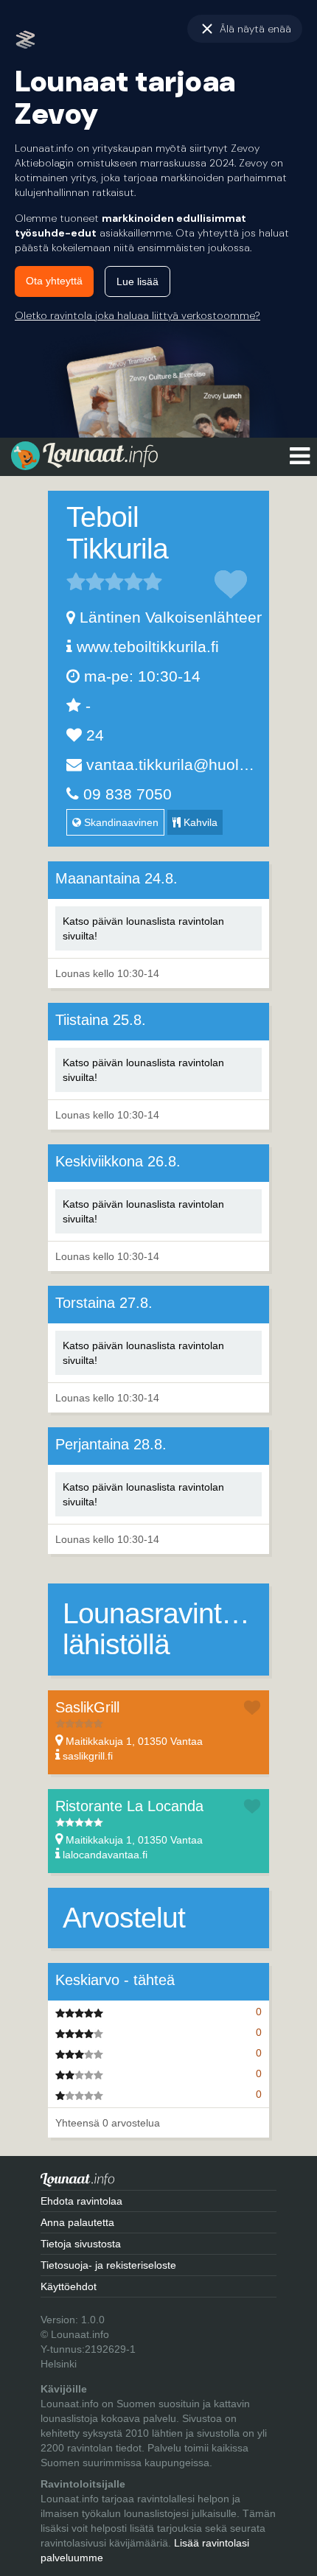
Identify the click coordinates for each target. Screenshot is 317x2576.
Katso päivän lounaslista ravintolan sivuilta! (143, 928)
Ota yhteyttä (54, 281)
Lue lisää (137, 281)
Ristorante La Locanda (129, 1806)
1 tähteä (76, 581)
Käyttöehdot (69, 2286)
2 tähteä (86, 581)
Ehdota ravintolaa (81, 2201)
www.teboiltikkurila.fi (148, 647)
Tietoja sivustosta (81, 2244)
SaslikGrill (87, 1707)
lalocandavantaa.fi (105, 1855)
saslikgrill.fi (88, 1756)
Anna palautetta (77, 2222)
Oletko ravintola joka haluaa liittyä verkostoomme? (137, 315)
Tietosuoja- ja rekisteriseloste (108, 2265)
